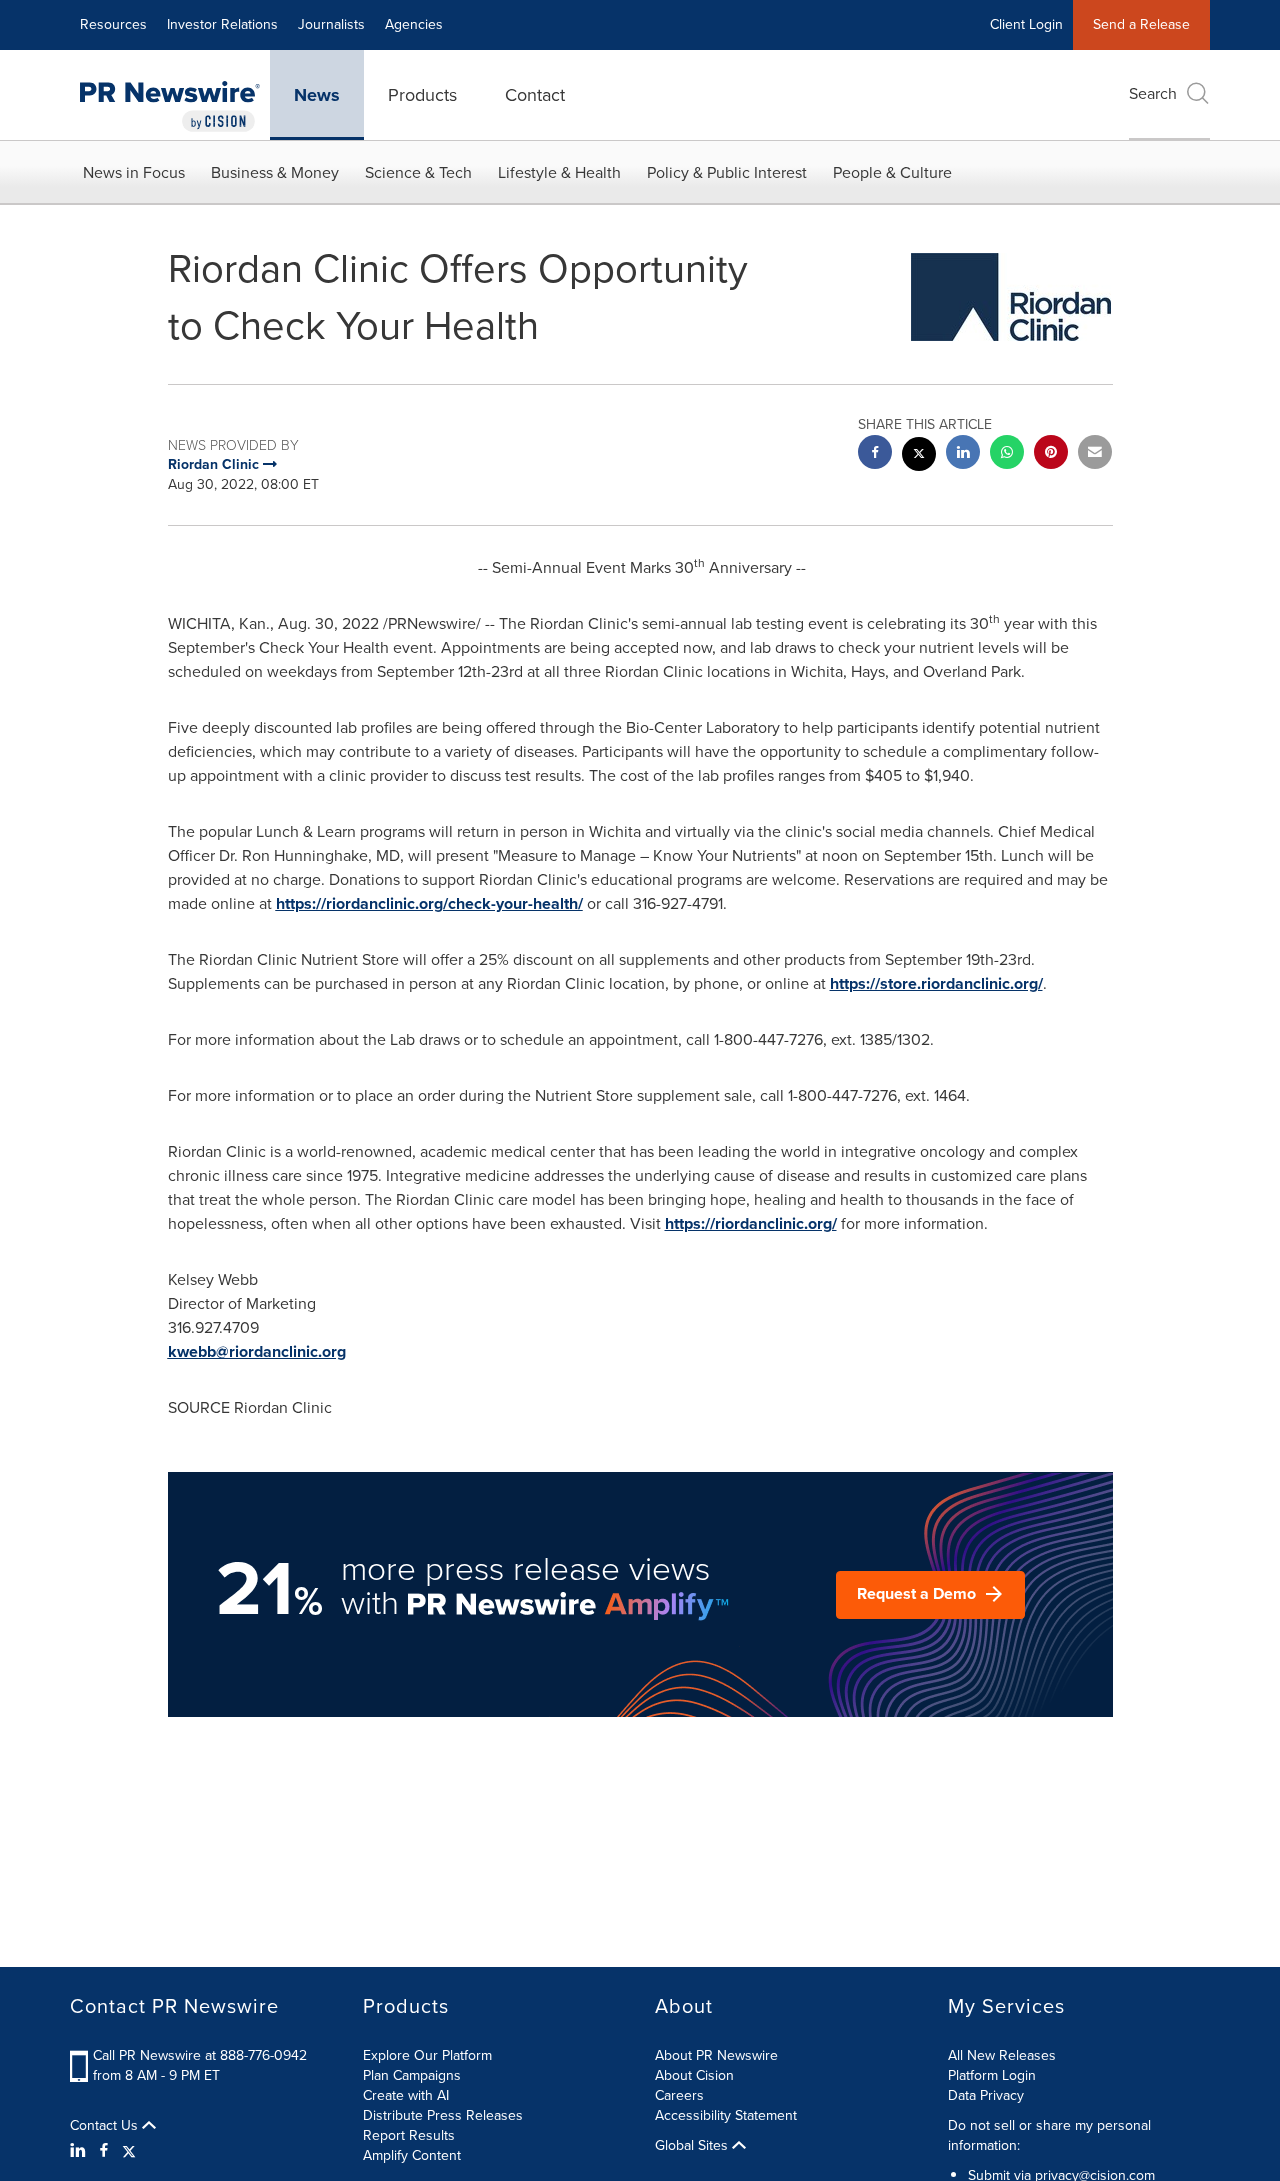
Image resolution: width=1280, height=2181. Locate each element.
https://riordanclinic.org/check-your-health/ (429, 903)
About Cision (694, 2075)
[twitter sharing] (919, 456)
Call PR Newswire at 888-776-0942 (200, 2055)
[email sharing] (1095, 454)
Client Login (1026, 24)
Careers (679, 2095)
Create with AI (406, 2095)
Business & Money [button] (275, 172)
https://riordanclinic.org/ (751, 1223)
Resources (113, 24)
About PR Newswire (716, 2055)
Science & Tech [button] (418, 172)
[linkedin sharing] (963, 454)
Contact (535, 95)
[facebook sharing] (875, 454)
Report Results (409, 2135)
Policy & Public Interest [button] (727, 172)
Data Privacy (986, 2095)
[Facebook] (104, 2151)
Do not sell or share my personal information (1049, 2135)
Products (422, 95)
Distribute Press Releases (443, 2115)
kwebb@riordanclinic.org (257, 1351)
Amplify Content (412, 2155)
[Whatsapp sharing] (1007, 454)
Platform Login (992, 2075)
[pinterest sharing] (1051, 454)
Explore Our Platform (427, 2055)
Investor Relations (222, 24)
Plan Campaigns (412, 2075)
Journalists (331, 24)
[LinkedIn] (80, 2151)
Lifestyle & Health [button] (559, 172)
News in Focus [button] (134, 172)
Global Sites (693, 2146)
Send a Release (1141, 24)
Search (1153, 93)
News (317, 95)
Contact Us (106, 2126)
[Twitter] (129, 2151)
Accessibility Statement (726, 2115)
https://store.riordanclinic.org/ (936, 983)
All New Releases (1002, 2055)
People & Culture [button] (892, 172)
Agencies (414, 24)
